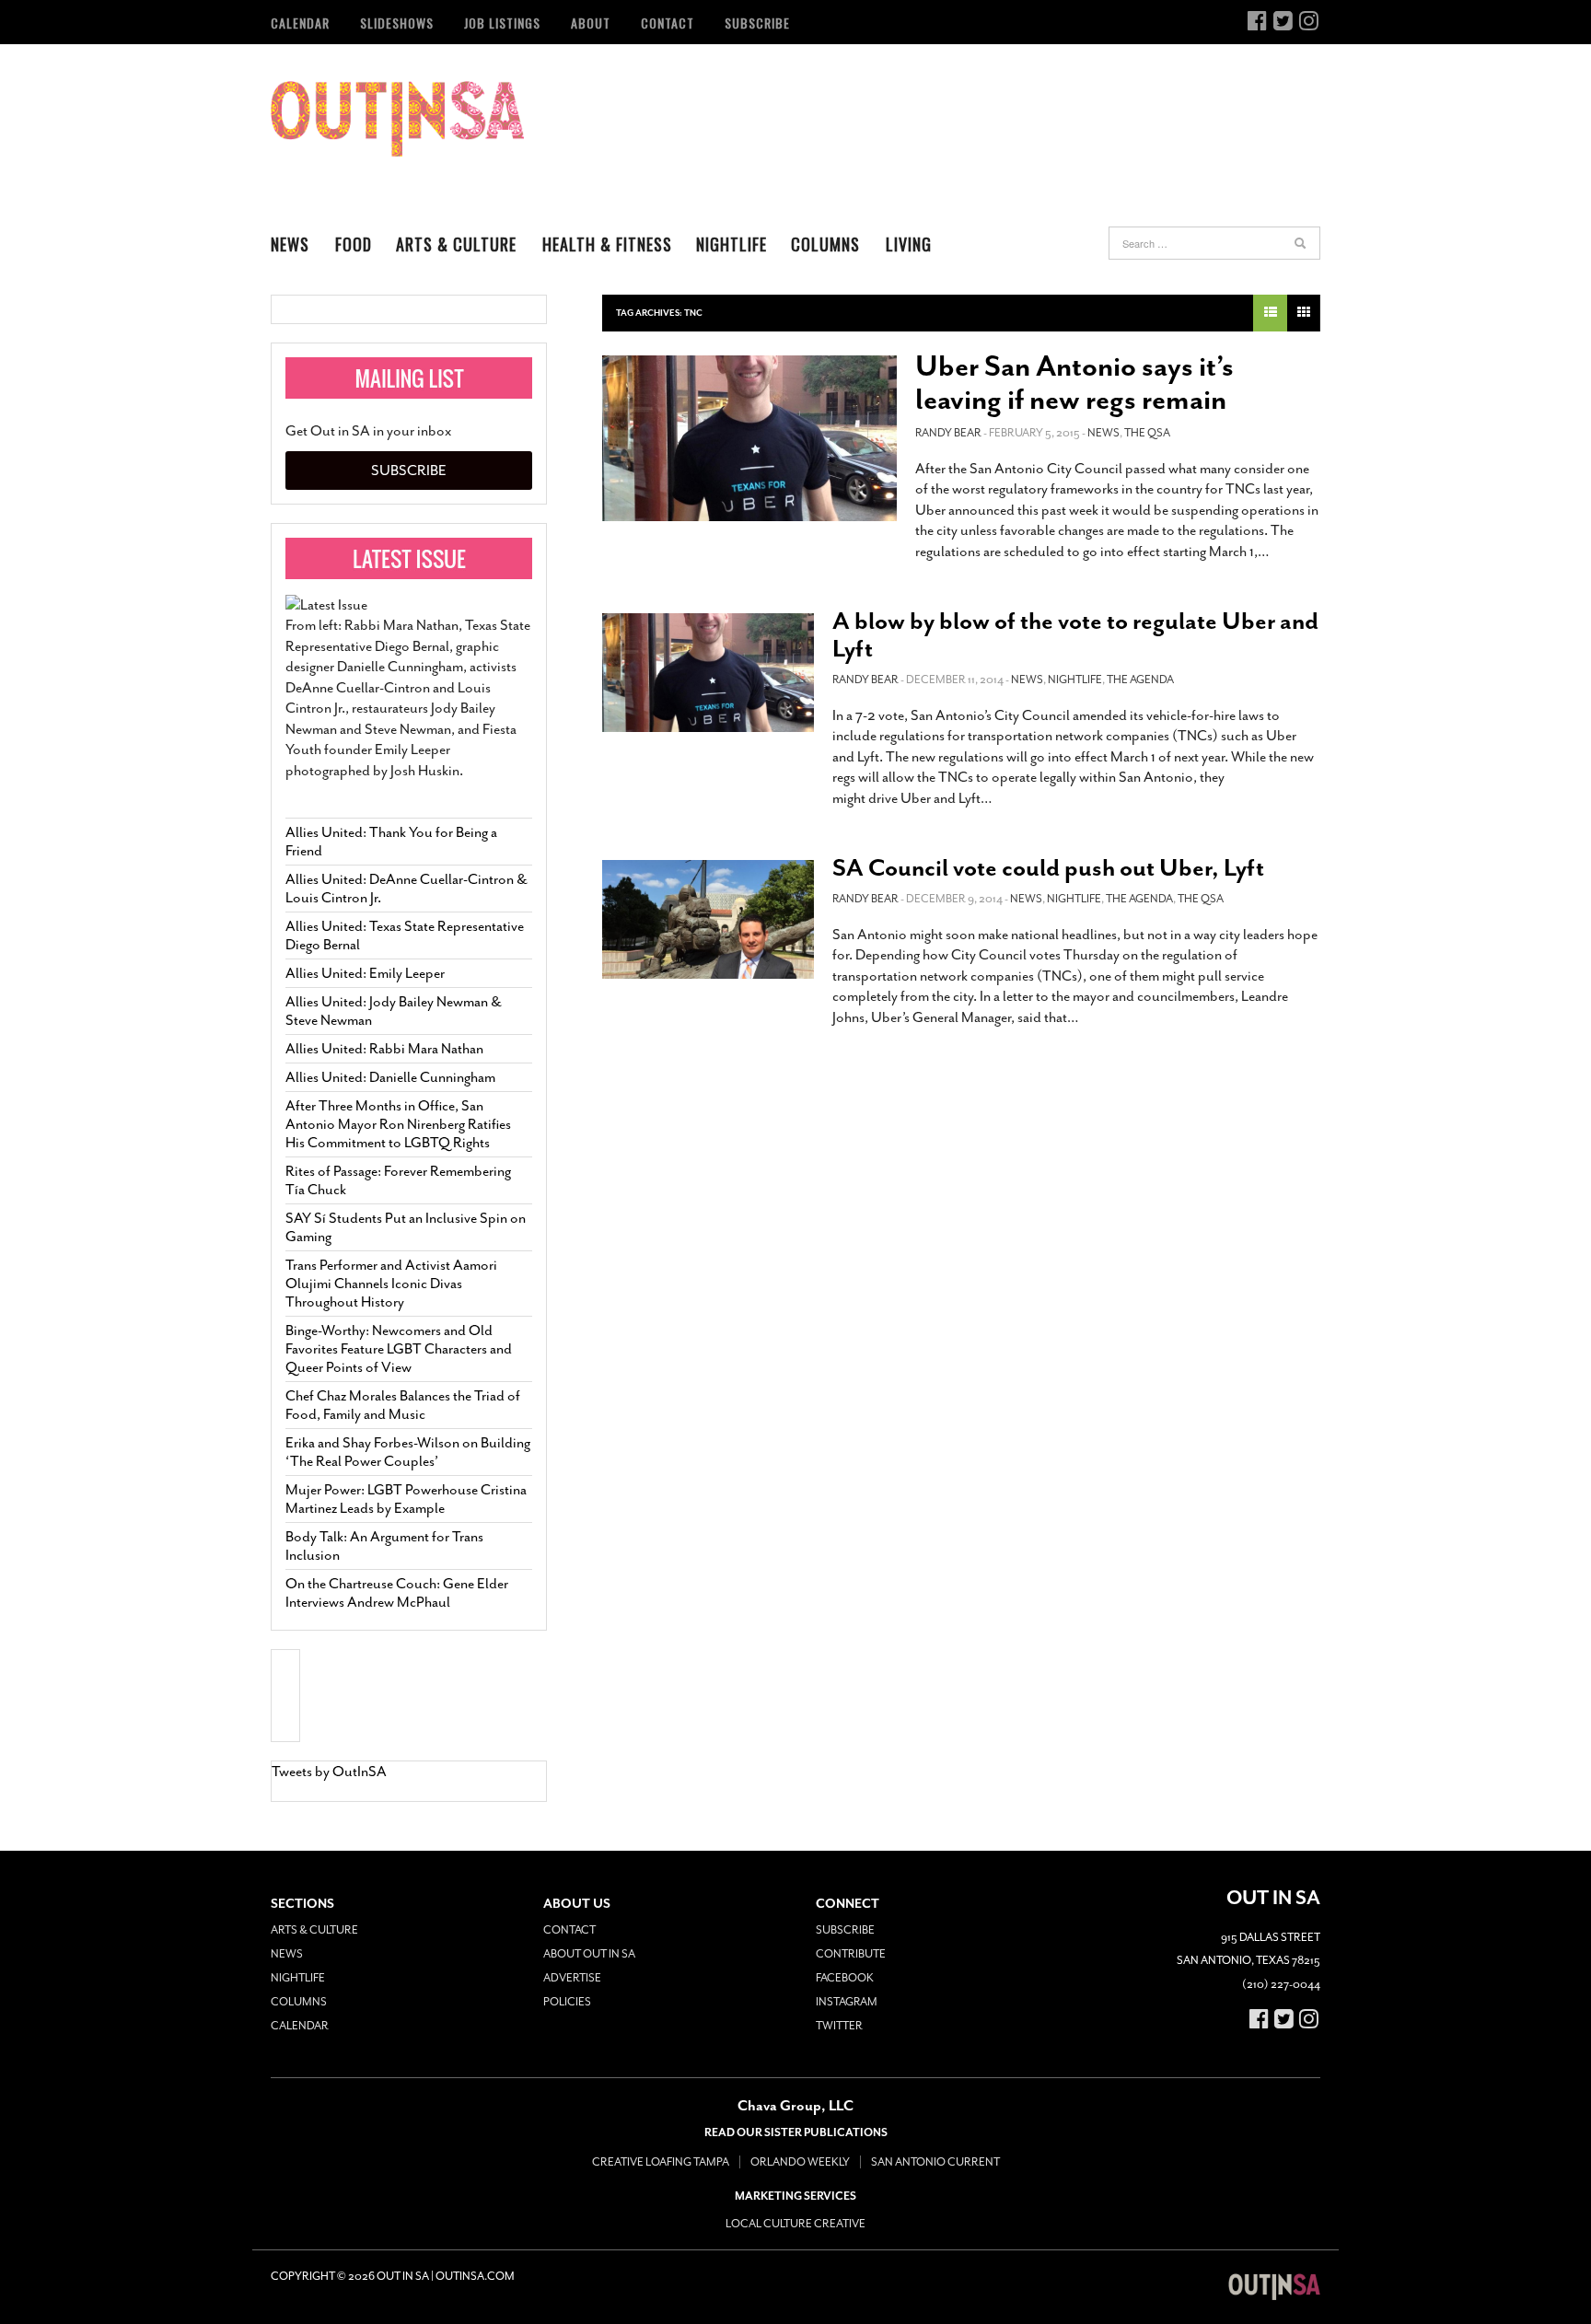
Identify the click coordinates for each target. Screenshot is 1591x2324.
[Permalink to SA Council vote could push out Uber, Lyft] (708, 919)
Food (354, 244)
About (591, 23)
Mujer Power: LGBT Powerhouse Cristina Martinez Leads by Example (406, 1499)
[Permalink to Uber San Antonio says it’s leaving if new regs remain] (749, 438)
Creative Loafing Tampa (661, 2162)
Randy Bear (948, 433)
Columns (825, 244)
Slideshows (397, 23)
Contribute (851, 1954)
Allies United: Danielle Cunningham (390, 1077)
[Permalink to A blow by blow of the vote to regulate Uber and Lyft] (708, 673)
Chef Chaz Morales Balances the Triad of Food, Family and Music (403, 1405)
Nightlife (732, 244)
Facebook (845, 1978)
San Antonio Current (935, 2162)
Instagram (847, 2002)
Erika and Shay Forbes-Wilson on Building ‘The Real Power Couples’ (408, 1452)
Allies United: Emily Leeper (365, 973)
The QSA (1147, 433)
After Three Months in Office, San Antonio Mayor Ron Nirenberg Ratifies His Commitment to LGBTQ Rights (398, 1124)
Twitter (839, 2026)
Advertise (572, 1978)
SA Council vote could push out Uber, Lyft (1048, 868)
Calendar (300, 23)
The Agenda (1140, 680)
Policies (567, 2002)
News (290, 244)
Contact (668, 23)
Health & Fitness (607, 244)
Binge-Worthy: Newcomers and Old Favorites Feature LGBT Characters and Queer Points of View (399, 1349)
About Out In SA (589, 1954)
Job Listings (502, 23)
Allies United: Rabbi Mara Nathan (384, 1049)
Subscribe (757, 23)
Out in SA (397, 119)
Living (909, 244)
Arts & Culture (456, 244)
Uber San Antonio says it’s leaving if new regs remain (1074, 383)
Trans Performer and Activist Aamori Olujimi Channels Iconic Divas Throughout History (391, 1284)
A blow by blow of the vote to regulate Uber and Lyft (1075, 635)
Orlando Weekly (800, 2162)
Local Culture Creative (795, 2224)
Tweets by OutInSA (329, 1772)
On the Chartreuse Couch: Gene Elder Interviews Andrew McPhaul (397, 1593)
